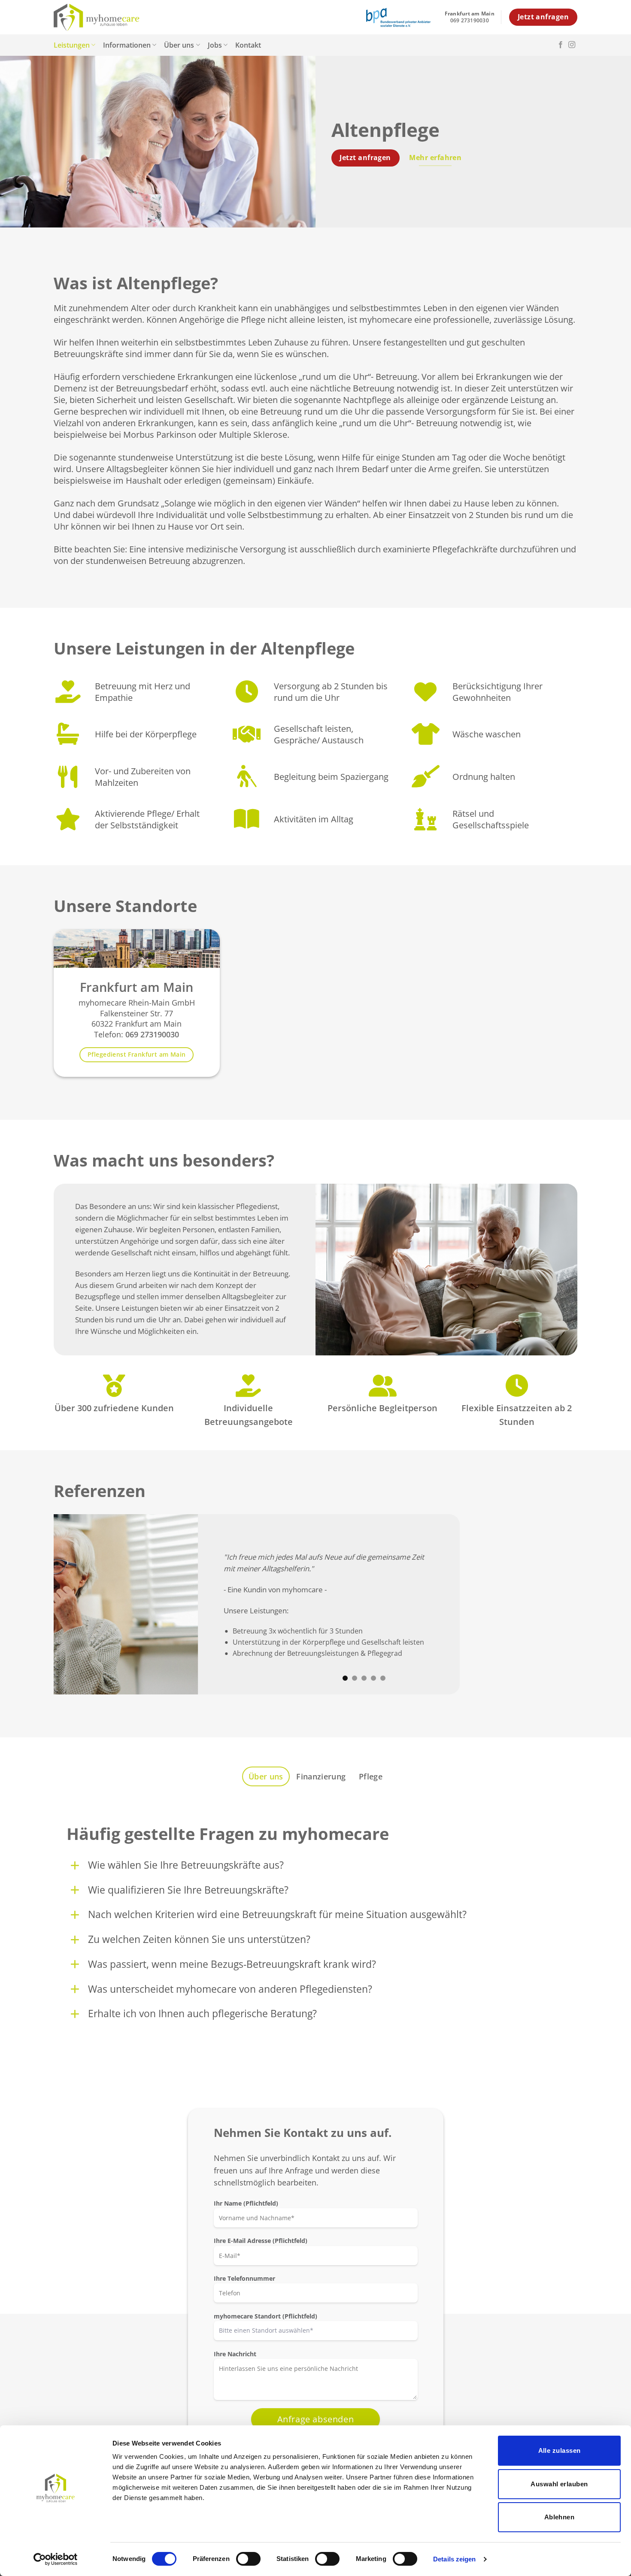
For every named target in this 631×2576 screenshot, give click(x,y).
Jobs (215, 45)
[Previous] (75, 1604)
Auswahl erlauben (559, 2484)
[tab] (266, 1776)
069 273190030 (152, 1035)
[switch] (248, 2559)
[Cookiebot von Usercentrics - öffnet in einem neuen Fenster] (56, 2559)
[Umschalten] (75, 1865)
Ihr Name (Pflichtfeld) (246, 2203)
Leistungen (72, 45)
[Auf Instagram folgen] (572, 45)
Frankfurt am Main (137, 987)
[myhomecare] (97, 17)
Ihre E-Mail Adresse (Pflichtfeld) (261, 2241)
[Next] (556, 1604)
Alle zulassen (560, 2450)
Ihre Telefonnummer (244, 2278)
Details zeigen (454, 2559)
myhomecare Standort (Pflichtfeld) (265, 2316)
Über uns (179, 45)
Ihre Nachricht (235, 2354)
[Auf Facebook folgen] (561, 45)
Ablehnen (560, 2517)
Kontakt (248, 45)
